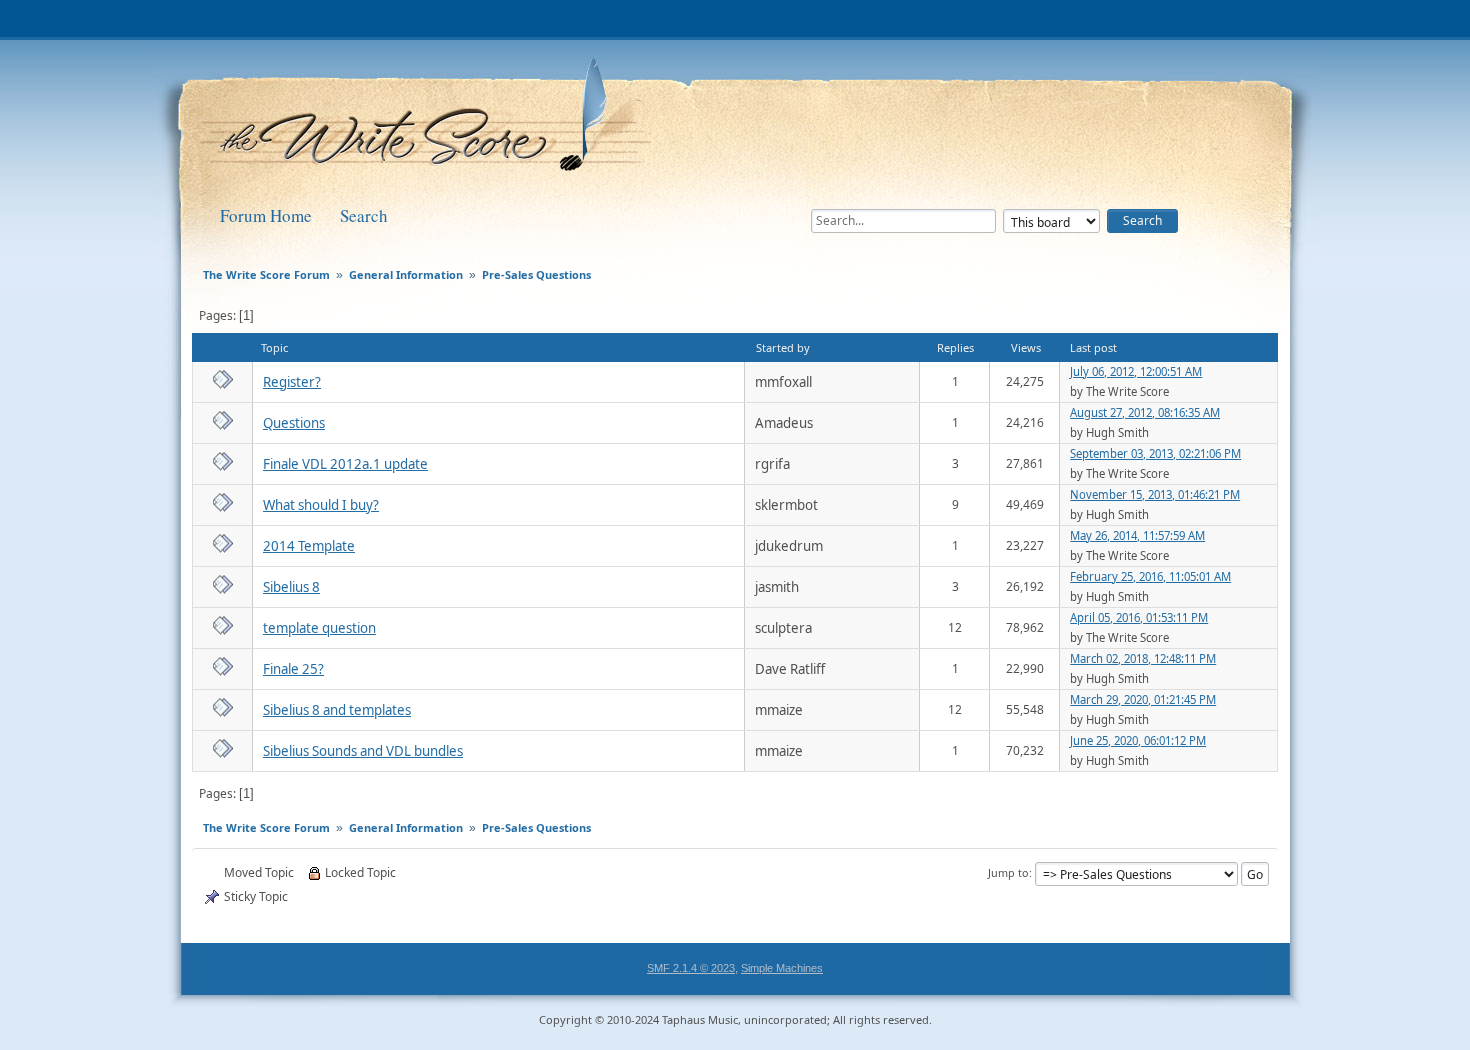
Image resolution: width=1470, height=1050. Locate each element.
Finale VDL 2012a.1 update (345, 464)
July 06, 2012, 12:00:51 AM (1136, 371)
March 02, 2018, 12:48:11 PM (1143, 658)
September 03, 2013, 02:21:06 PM (1155, 453)
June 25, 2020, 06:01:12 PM (1138, 740)
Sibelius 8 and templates (337, 710)
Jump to (1008, 872)
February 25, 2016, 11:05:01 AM (1150, 576)
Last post (1093, 347)
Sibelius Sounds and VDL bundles (363, 751)
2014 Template (309, 546)
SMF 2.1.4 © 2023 (691, 968)
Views (1026, 347)
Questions (294, 423)
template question (319, 628)
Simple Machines (782, 968)
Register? (292, 382)
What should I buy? (321, 505)
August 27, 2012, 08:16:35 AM (1145, 412)
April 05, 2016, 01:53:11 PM (1139, 617)
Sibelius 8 (291, 587)
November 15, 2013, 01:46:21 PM (1155, 494)
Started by (783, 347)
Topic (274, 347)
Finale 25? (293, 669)
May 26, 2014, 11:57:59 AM (1137, 535)
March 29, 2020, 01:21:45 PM (1143, 699)
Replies (955, 347)
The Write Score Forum (429, 122)
